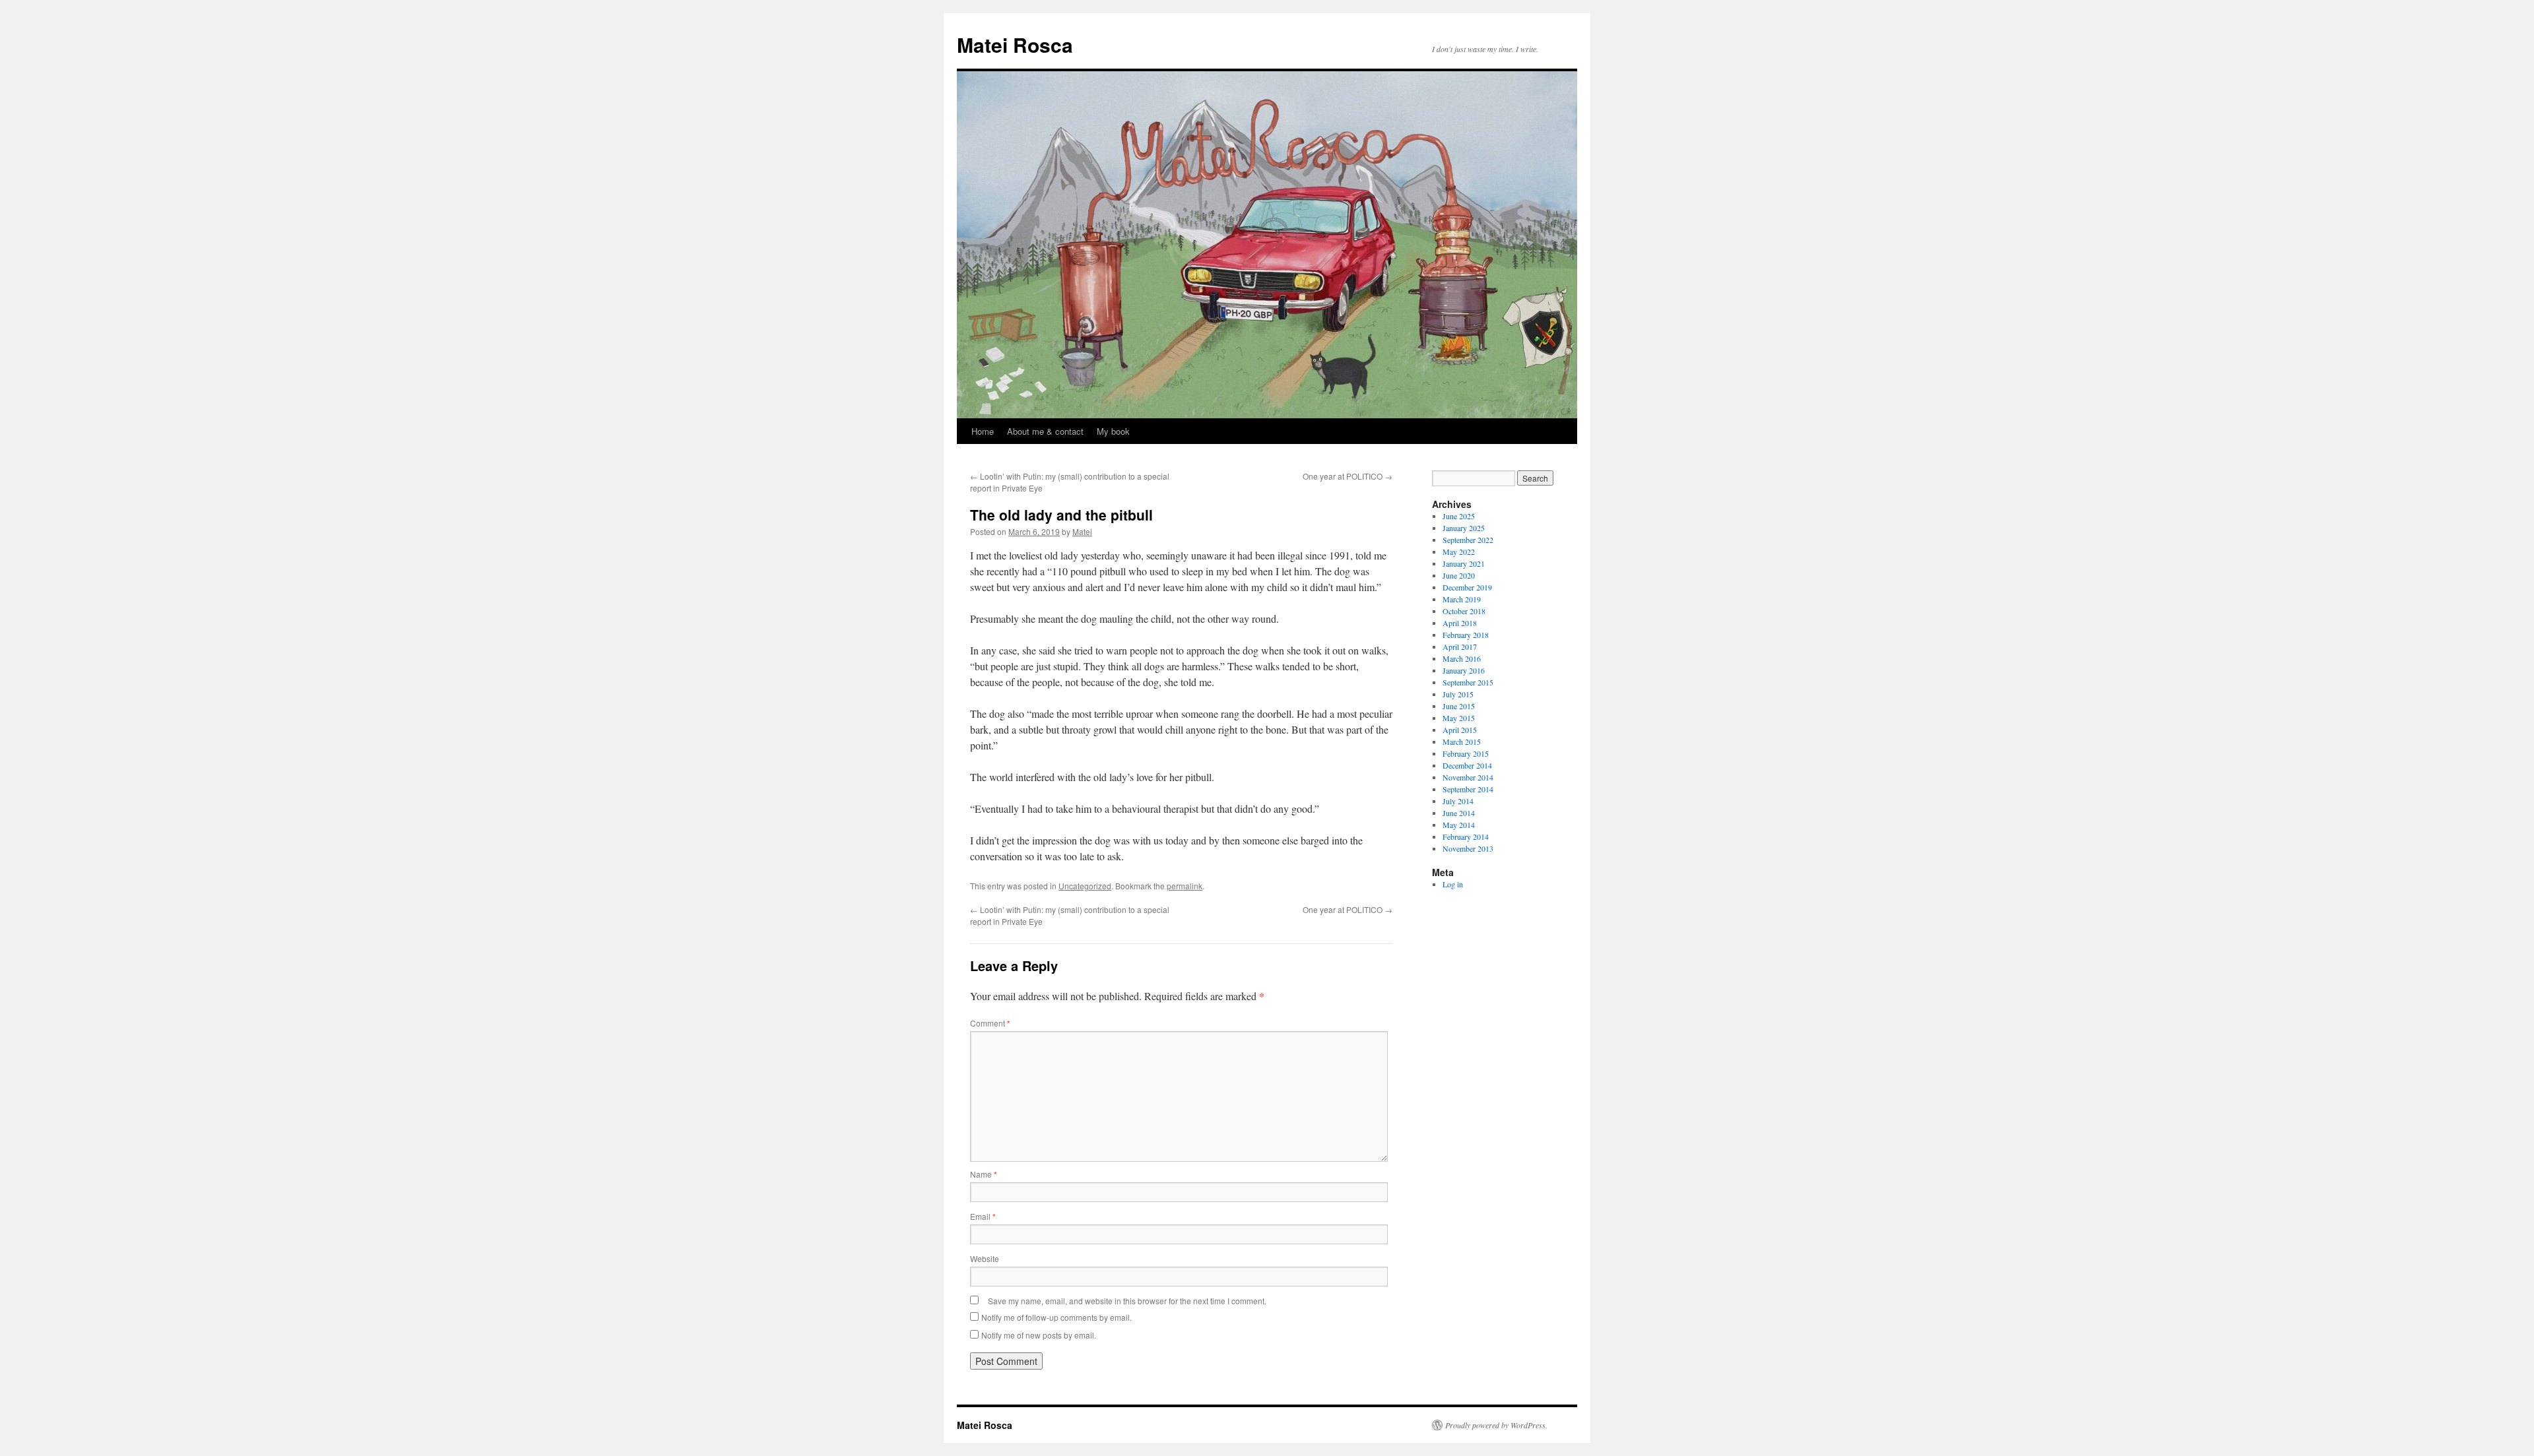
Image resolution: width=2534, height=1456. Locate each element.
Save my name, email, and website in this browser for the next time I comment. (1127, 1301)
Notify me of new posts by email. (1039, 1335)
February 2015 (1466, 753)
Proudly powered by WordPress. (1496, 1425)
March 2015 (1462, 742)
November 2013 (1468, 848)
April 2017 (1460, 647)
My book (1113, 431)
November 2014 (1468, 777)
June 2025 (1459, 516)
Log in (1453, 884)
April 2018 (1460, 623)
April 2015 (1460, 730)
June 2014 (1459, 813)
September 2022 (1468, 540)
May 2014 (1459, 825)
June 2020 (1459, 575)
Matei (1082, 531)
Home (983, 431)
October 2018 (1464, 611)
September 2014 (1468, 789)
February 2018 (1466, 635)
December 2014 (1467, 765)
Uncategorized (1085, 886)
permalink (1185, 886)
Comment (990, 1023)
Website (985, 1258)
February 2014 (1466, 837)
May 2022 (1459, 552)
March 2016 (1462, 658)
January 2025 (1464, 528)
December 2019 (1467, 587)
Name (984, 1174)
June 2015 (1459, 706)
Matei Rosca (1015, 45)
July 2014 (1458, 801)
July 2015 (1458, 694)
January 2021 (1464, 563)
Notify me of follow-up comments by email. (1056, 1317)
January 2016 (1464, 670)
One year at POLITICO (1348, 476)
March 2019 (1462, 599)
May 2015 (1459, 718)
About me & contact (1045, 431)
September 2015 (1468, 682)
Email (983, 1216)
